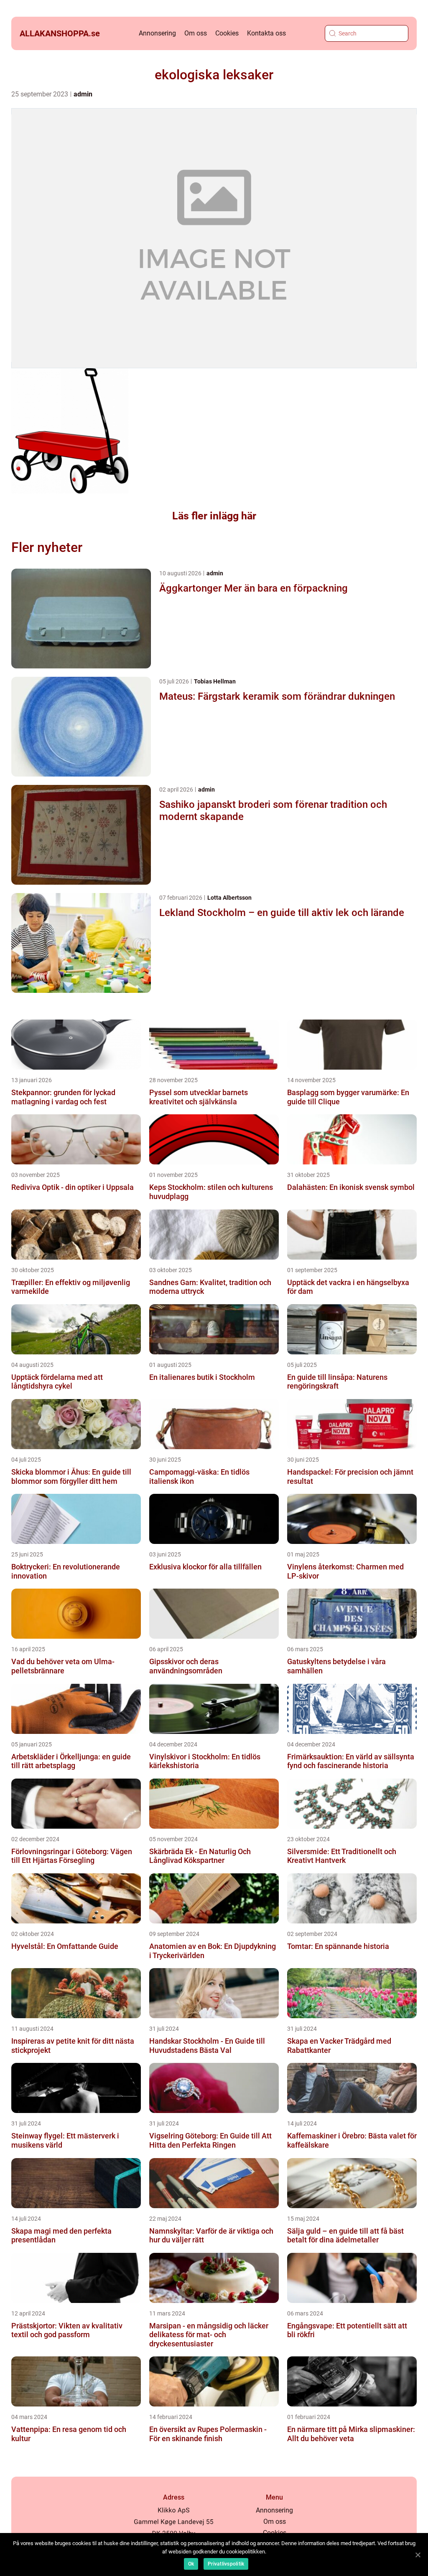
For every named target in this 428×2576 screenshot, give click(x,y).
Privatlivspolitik (226, 2564)
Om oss (196, 33)
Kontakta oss (266, 33)
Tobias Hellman (215, 681)
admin (83, 94)
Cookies (227, 33)
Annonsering (157, 33)
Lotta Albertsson (229, 898)
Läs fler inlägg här (214, 516)
